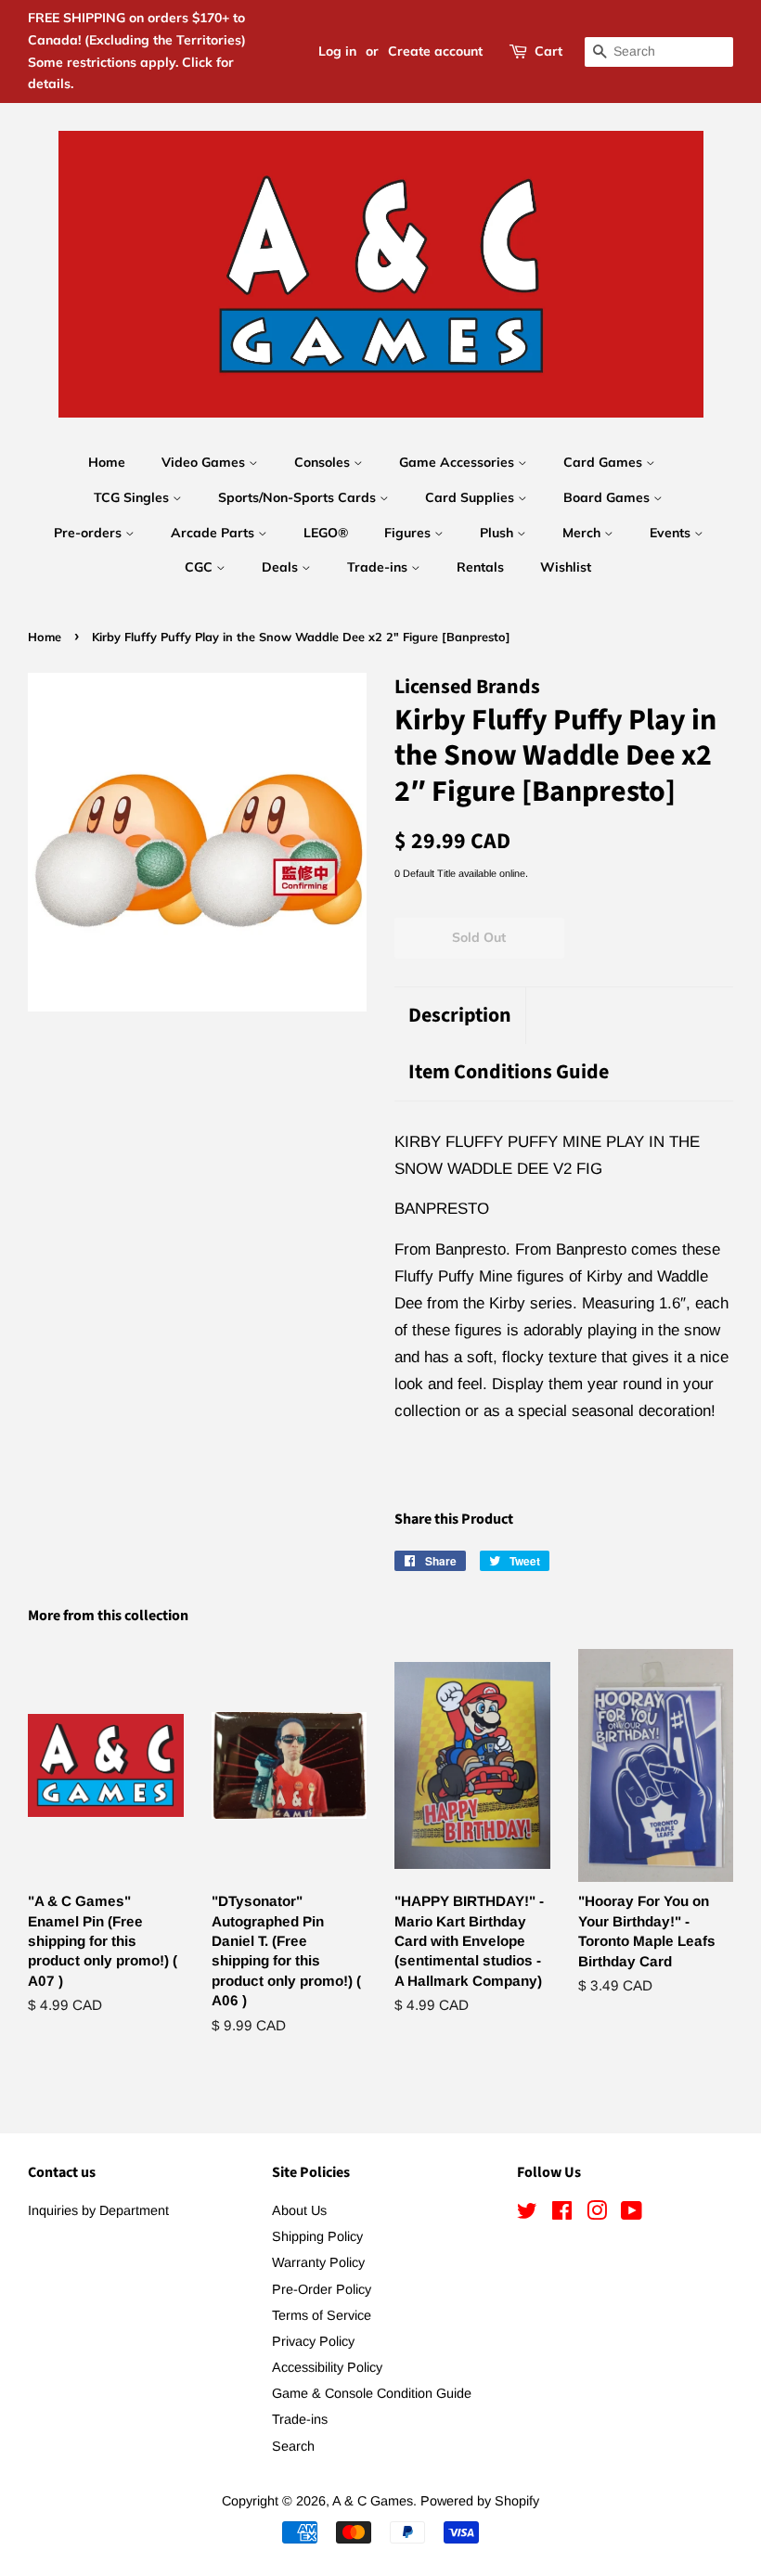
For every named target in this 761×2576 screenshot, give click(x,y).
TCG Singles (133, 497)
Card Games (605, 462)
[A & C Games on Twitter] (527, 2214)
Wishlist (566, 567)
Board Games (608, 497)
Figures (409, 533)
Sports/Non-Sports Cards (299, 497)
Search (293, 2446)
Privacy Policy (313, 2341)
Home (107, 462)
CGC (200, 567)
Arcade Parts (214, 533)
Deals (282, 567)
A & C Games (373, 2501)
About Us (299, 2210)
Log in (337, 51)
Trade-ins (379, 567)
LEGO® (326, 533)
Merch (583, 533)
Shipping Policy (317, 2236)
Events (672, 533)
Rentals (480, 567)
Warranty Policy (318, 2262)
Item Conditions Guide (509, 1072)
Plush (498, 533)
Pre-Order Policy (322, 2289)
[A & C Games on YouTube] (632, 2214)
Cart (548, 51)
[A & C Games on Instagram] (597, 2214)
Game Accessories (458, 462)
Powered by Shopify (480, 2501)
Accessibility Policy (327, 2367)
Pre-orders (90, 533)
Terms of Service (322, 2315)
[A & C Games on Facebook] (562, 2214)
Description (460, 1016)
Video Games (205, 462)
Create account (435, 51)
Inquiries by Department (98, 2210)
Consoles (324, 462)
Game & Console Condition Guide (372, 2393)
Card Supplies (471, 497)
